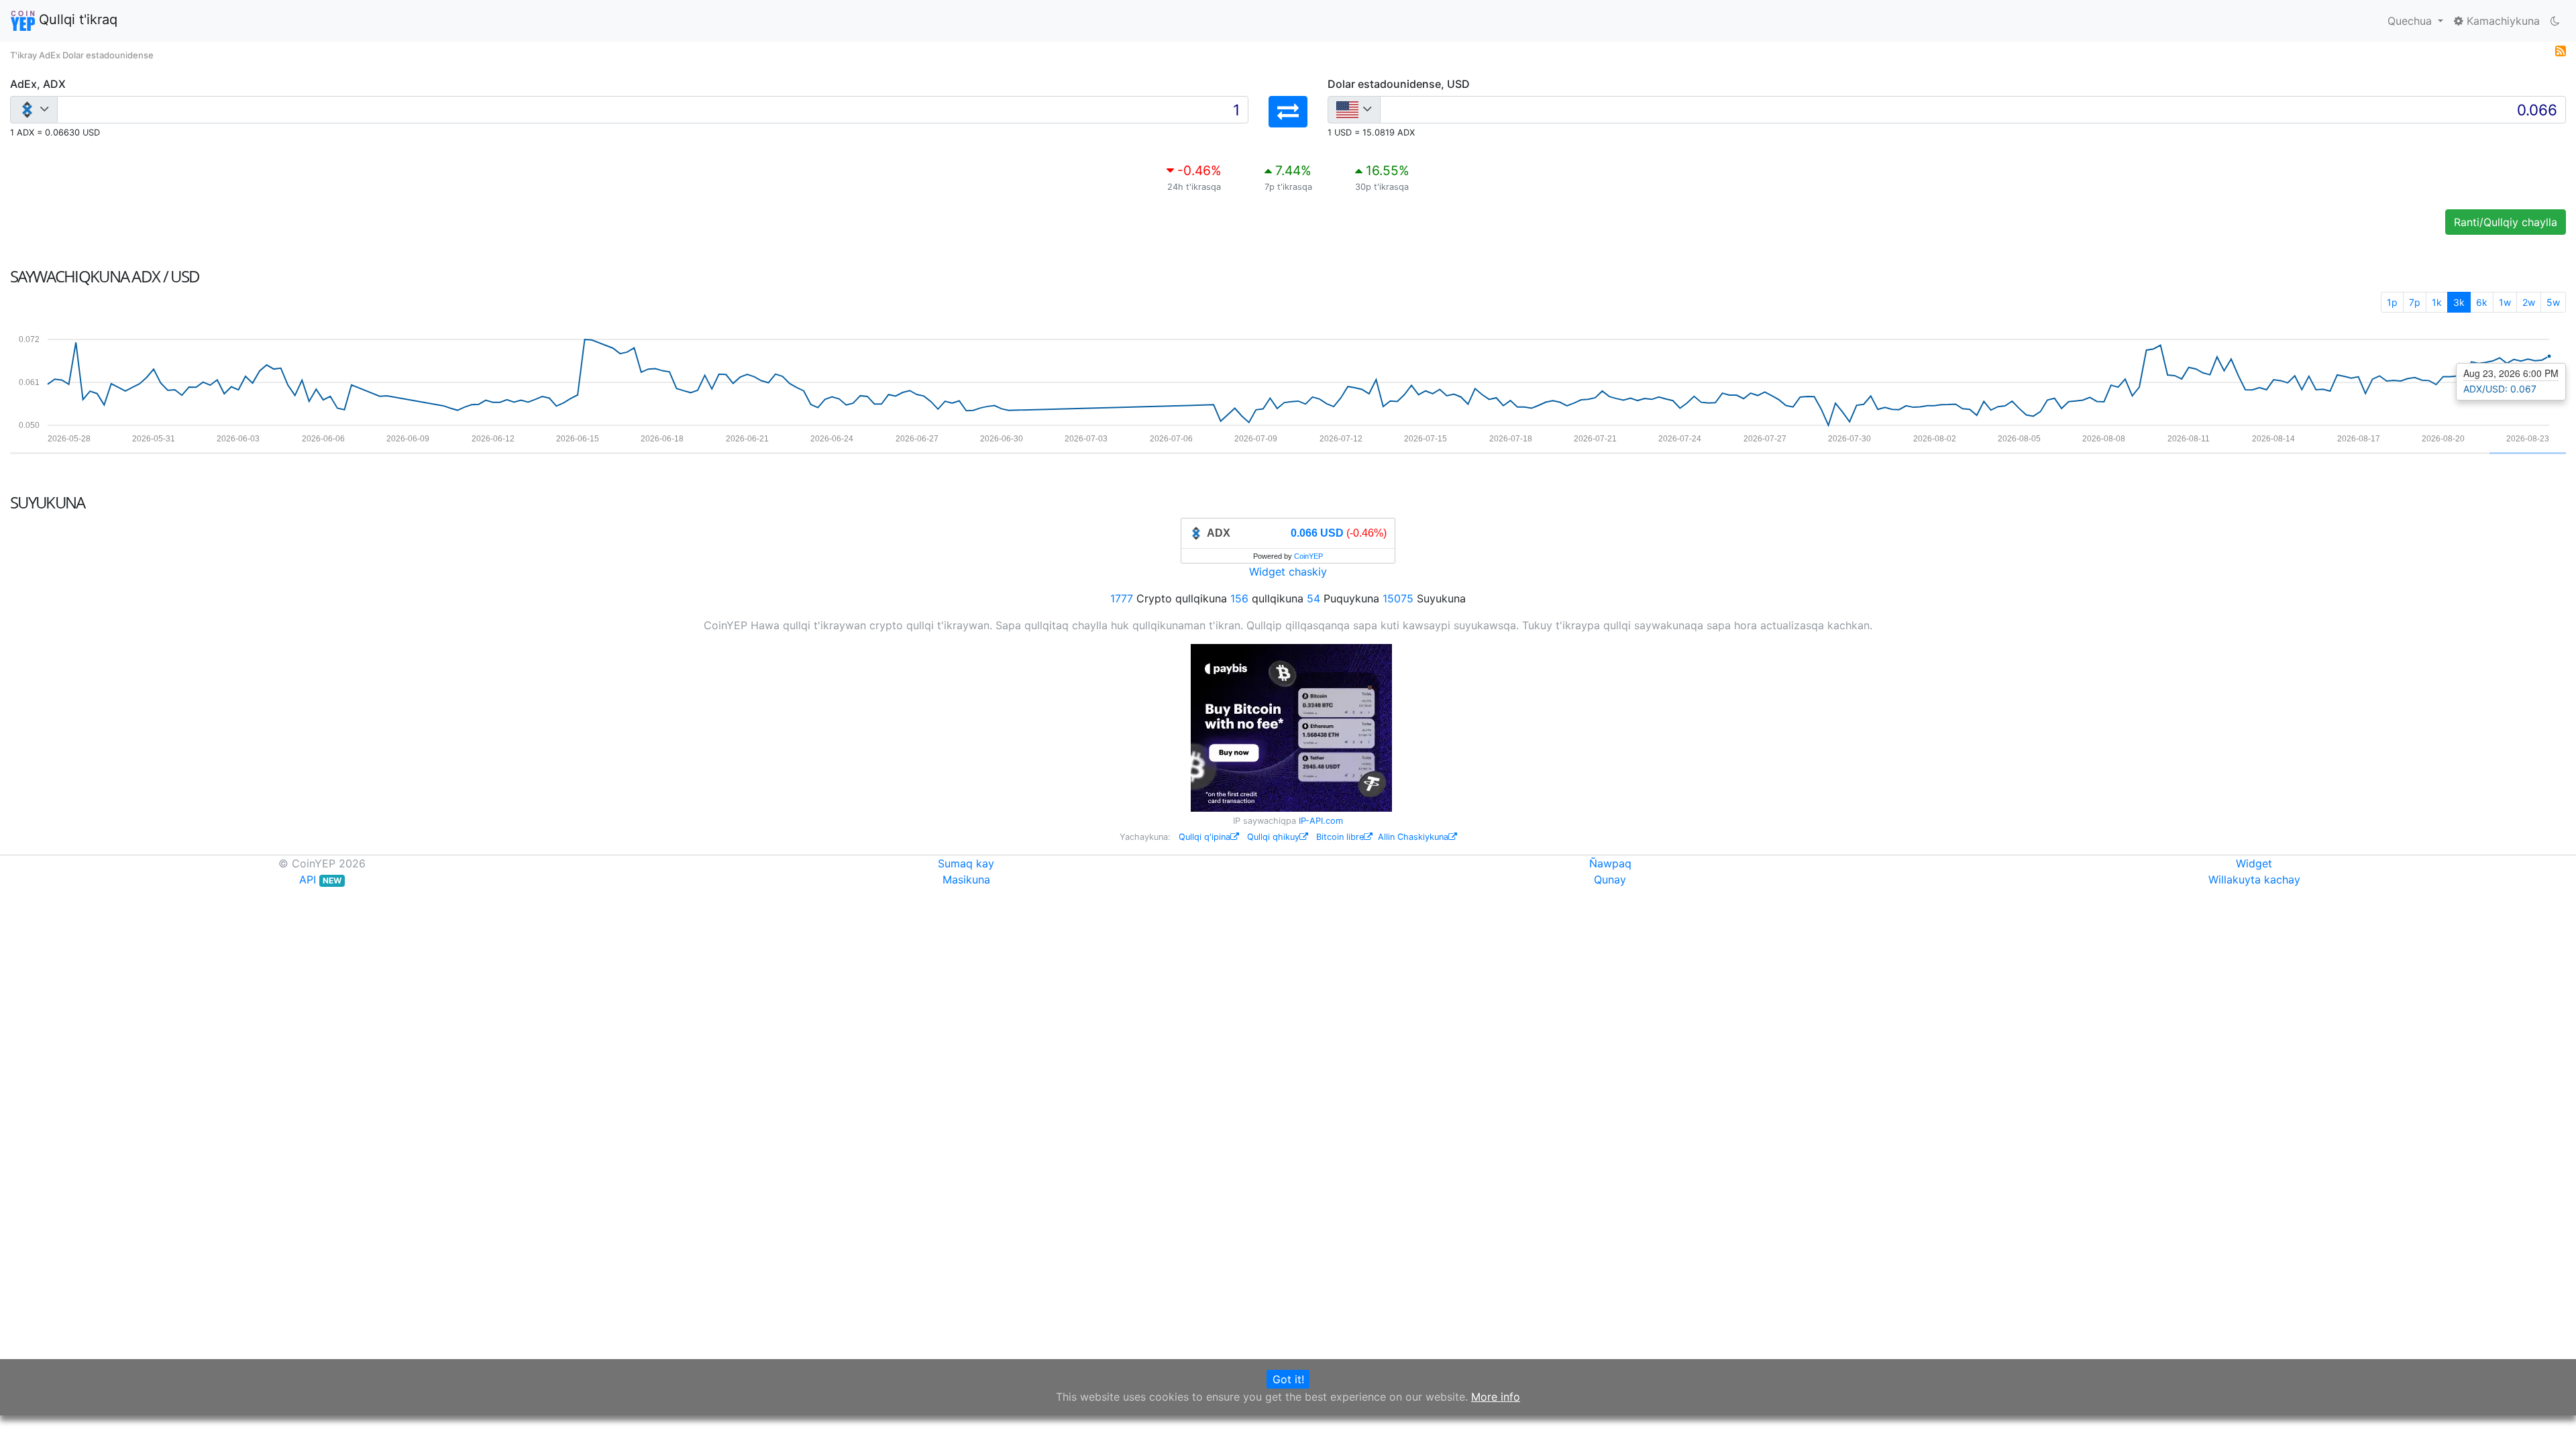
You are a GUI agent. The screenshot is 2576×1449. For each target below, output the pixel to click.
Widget (2254, 863)
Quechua (2411, 21)
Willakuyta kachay (2254, 879)
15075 (1398, 598)
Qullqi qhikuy (1273, 837)
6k (2482, 302)
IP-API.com (1321, 821)
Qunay (1610, 879)
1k (2437, 302)
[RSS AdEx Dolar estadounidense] (2561, 50)
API (320, 879)
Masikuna (966, 879)
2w (2529, 302)
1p (2392, 302)
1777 (1122, 598)
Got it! (1288, 1379)
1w (2505, 302)
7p (2415, 302)
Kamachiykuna (2502, 21)
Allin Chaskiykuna (1413, 837)
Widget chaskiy (1288, 572)
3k (2459, 302)
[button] (1288, 112)
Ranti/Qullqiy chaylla (2506, 222)
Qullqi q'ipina (1204, 837)
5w (2553, 302)
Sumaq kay (966, 863)
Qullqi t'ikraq (76, 19)
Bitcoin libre (1340, 837)
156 (1239, 598)
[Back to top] (2547, 1420)
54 (1313, 598)
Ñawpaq (1610, 863)
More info (1496, 1397)
